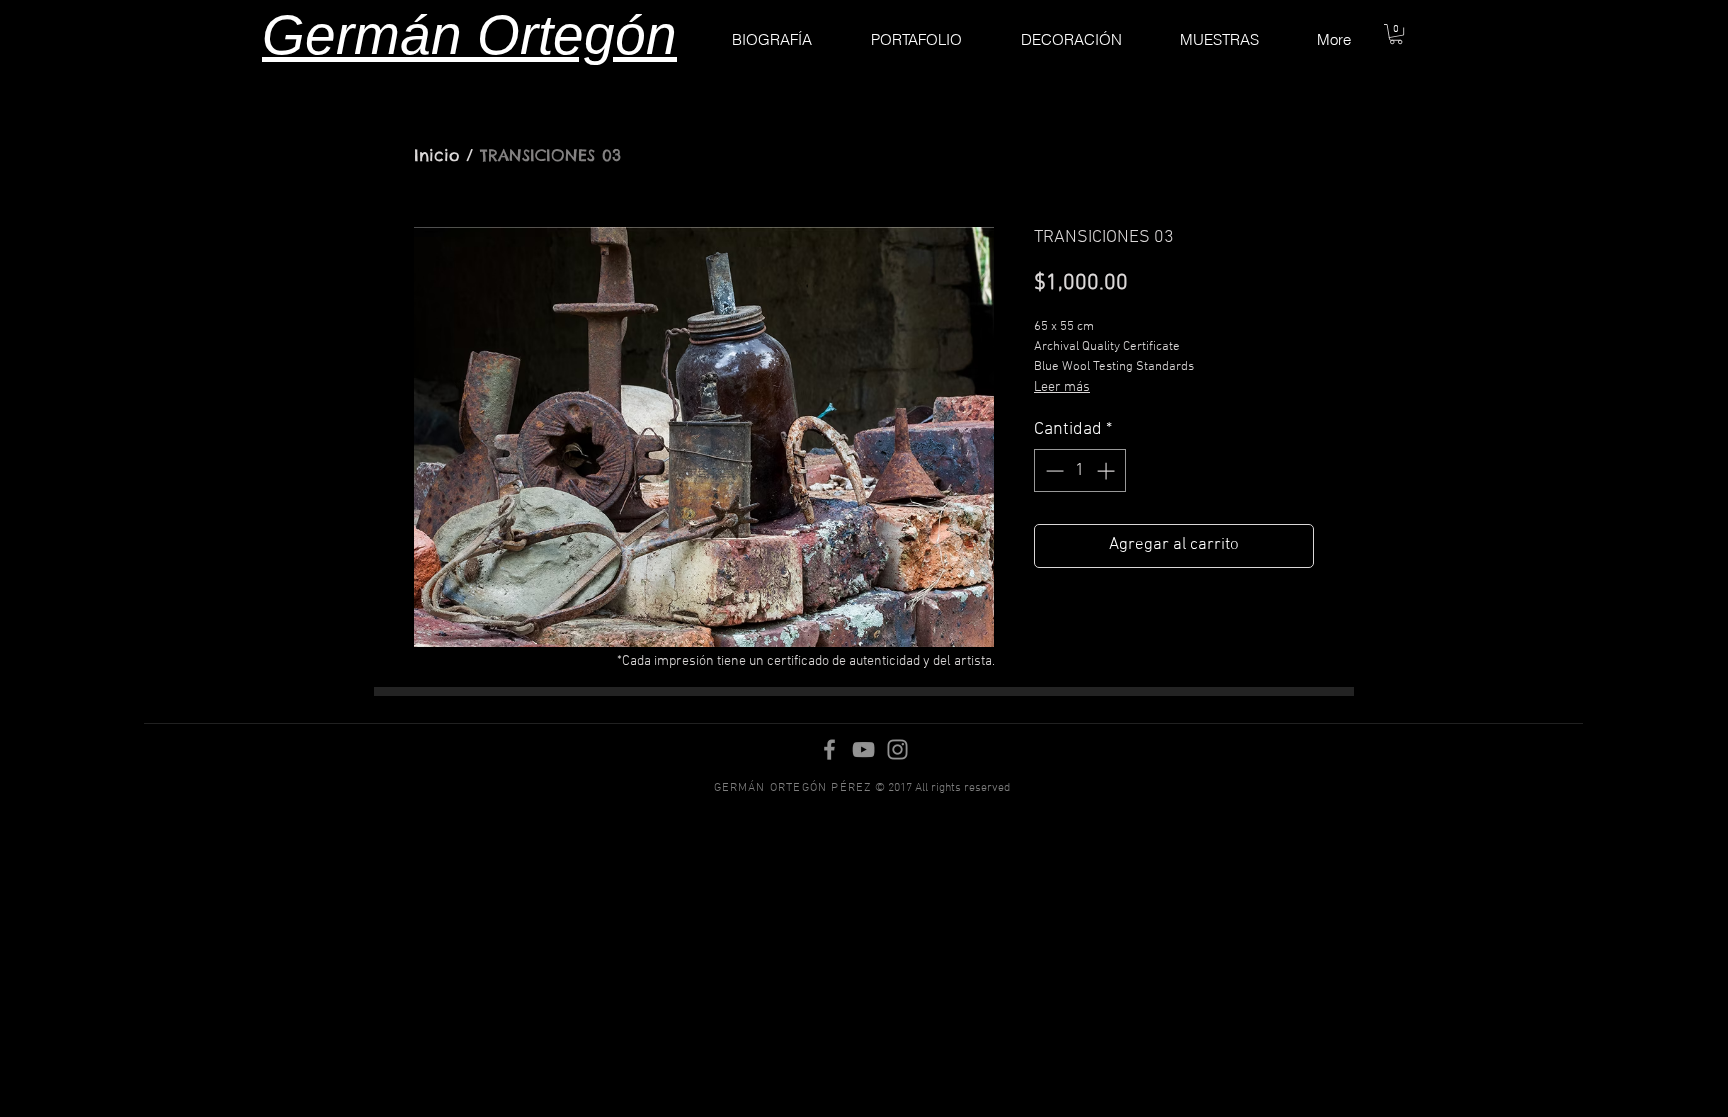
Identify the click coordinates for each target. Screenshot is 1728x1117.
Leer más (1062, 387)
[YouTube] (863, 749)
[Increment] (1107, 470)
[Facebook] (829, 749)
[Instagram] (897, 749)
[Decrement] (1052, 470)
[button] (1396, 34)
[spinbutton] (1080, 470)
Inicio (436, 155)
